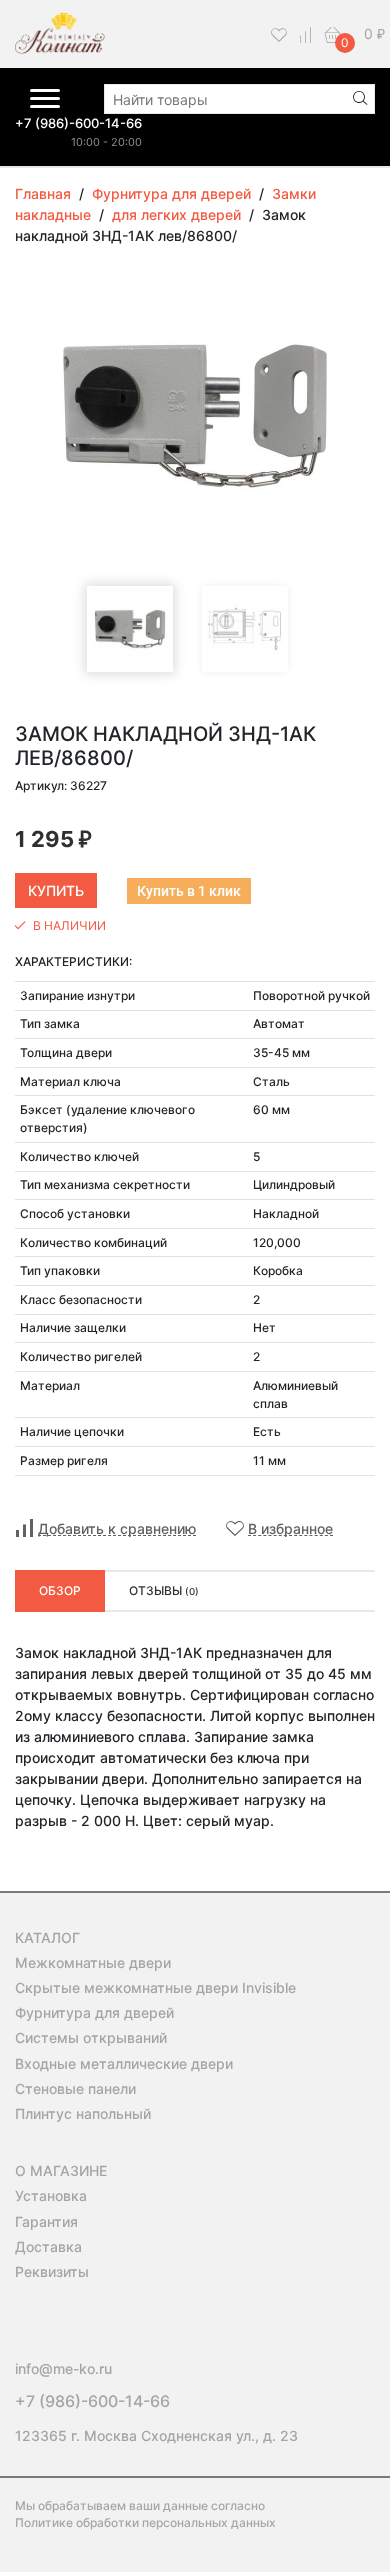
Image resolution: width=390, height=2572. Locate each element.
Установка (51, 2195)
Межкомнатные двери (93, 1962)
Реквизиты (52, 2271)
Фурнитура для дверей (94, 2012)
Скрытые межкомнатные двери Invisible (155, 1987)
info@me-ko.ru (63, 2368)
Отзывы (164, 1590)
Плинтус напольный (83, 2113)
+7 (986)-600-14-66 (78, 123)
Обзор (60, 1590)
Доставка (48, 2246)
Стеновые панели (75, 2088)
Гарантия (46, 2221)
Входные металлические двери (124, 2063)
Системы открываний (91, 2037)
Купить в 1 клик (189, 891)
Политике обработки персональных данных (145, 2522)
